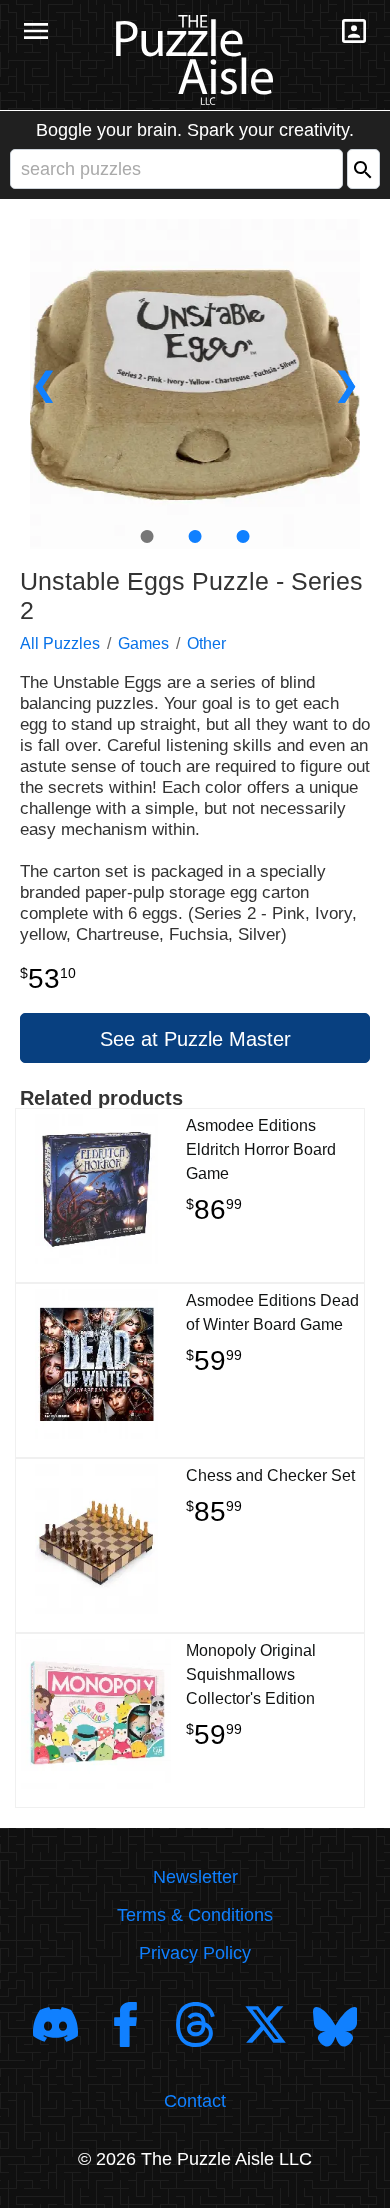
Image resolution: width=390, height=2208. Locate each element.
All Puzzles (60, 643)
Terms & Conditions (195, 1915)
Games (143, 643)
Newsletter (195, 1877)
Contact (195, 2101)
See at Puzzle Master (195, 1039)
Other (206, 643)
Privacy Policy (195, 1953)
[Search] (363, 169)
